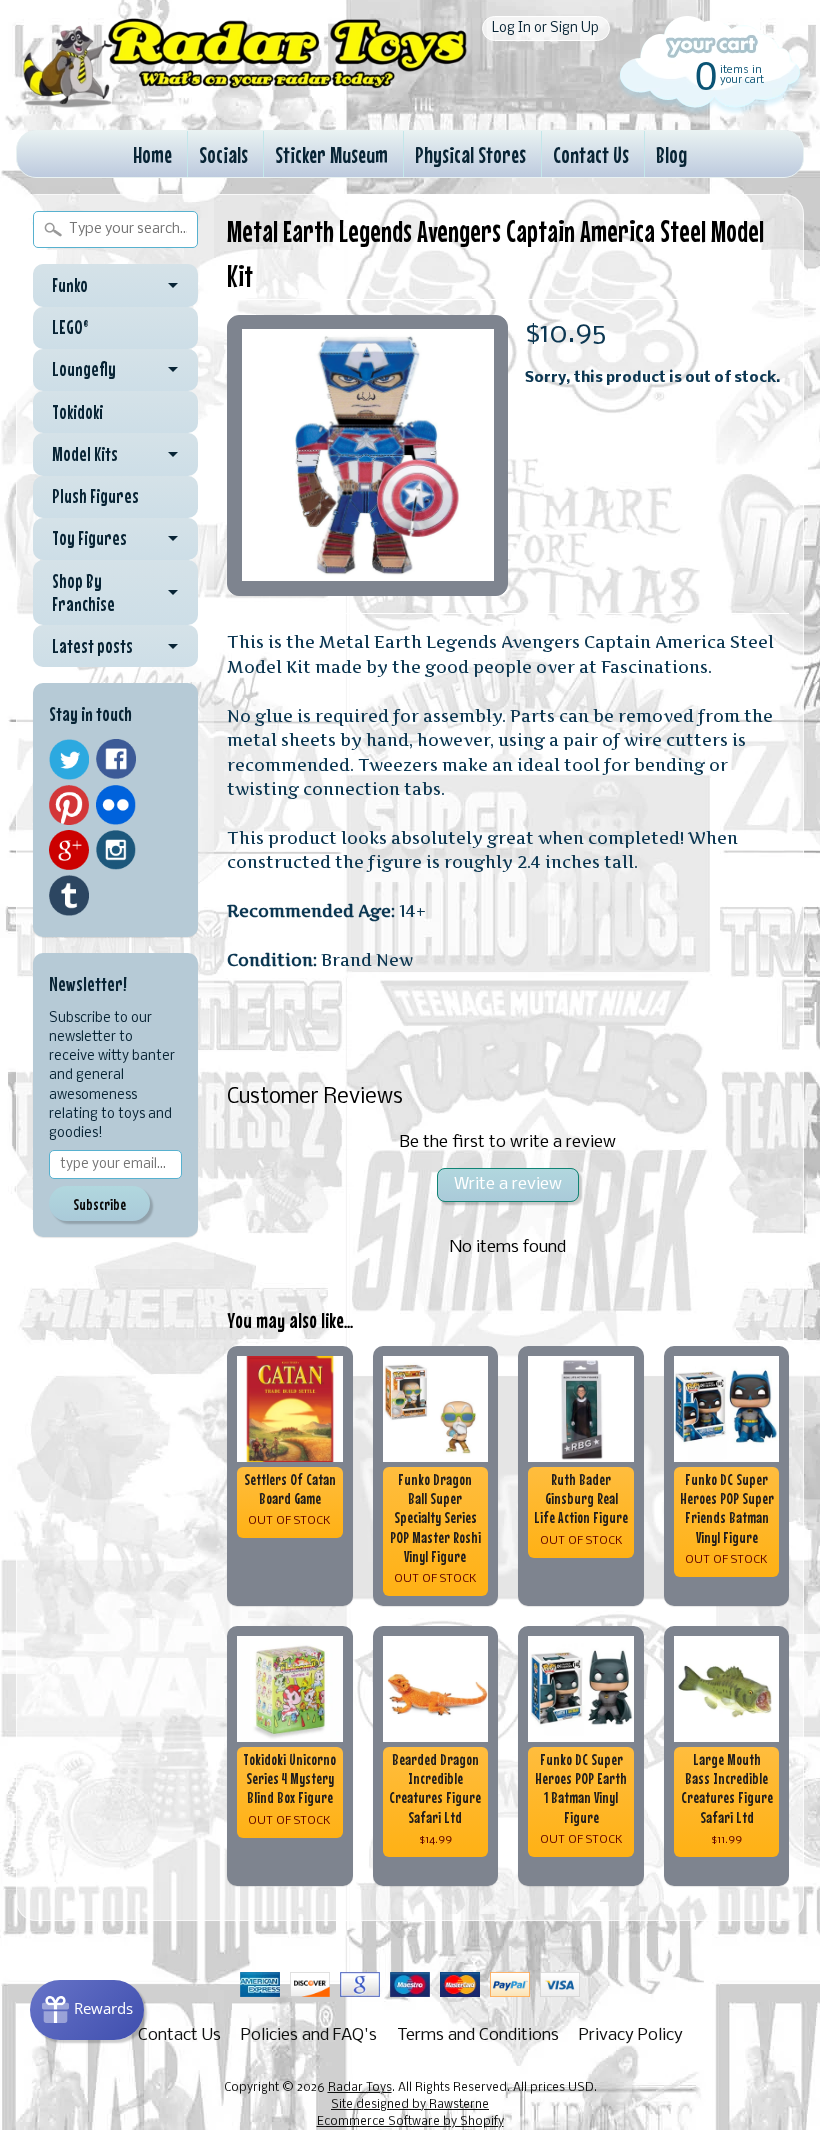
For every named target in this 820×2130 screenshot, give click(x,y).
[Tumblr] (69, 895)
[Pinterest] (69, 805)
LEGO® (70, 327)
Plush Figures (95, 496)
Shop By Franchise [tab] (83, 592)
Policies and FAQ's (309, 2035)
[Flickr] (116, 805)
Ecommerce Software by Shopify (410, 2122)
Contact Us (591, 154)
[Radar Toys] (245, 100)
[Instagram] (116, 850)
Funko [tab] (70, 285)
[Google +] (69, 850)
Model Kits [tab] (85, 454)
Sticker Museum (331, 154)
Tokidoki (77, 412)
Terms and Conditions (478, 2035)
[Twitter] (69, 759)
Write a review (508, 1184)
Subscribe (99, 1204)
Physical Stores (470, 154)
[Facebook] (116, 759)
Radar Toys (360, 2088)
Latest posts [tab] (92, 646)
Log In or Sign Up (545, 28)
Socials (223, 154)
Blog (671, 154)
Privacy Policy (631, 2035)
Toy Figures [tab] (89, 538)
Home (152, 154)
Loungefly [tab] (84, 369)
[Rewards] (87, 2010)
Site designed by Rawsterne (410, 2105)
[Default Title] (367, 455)
